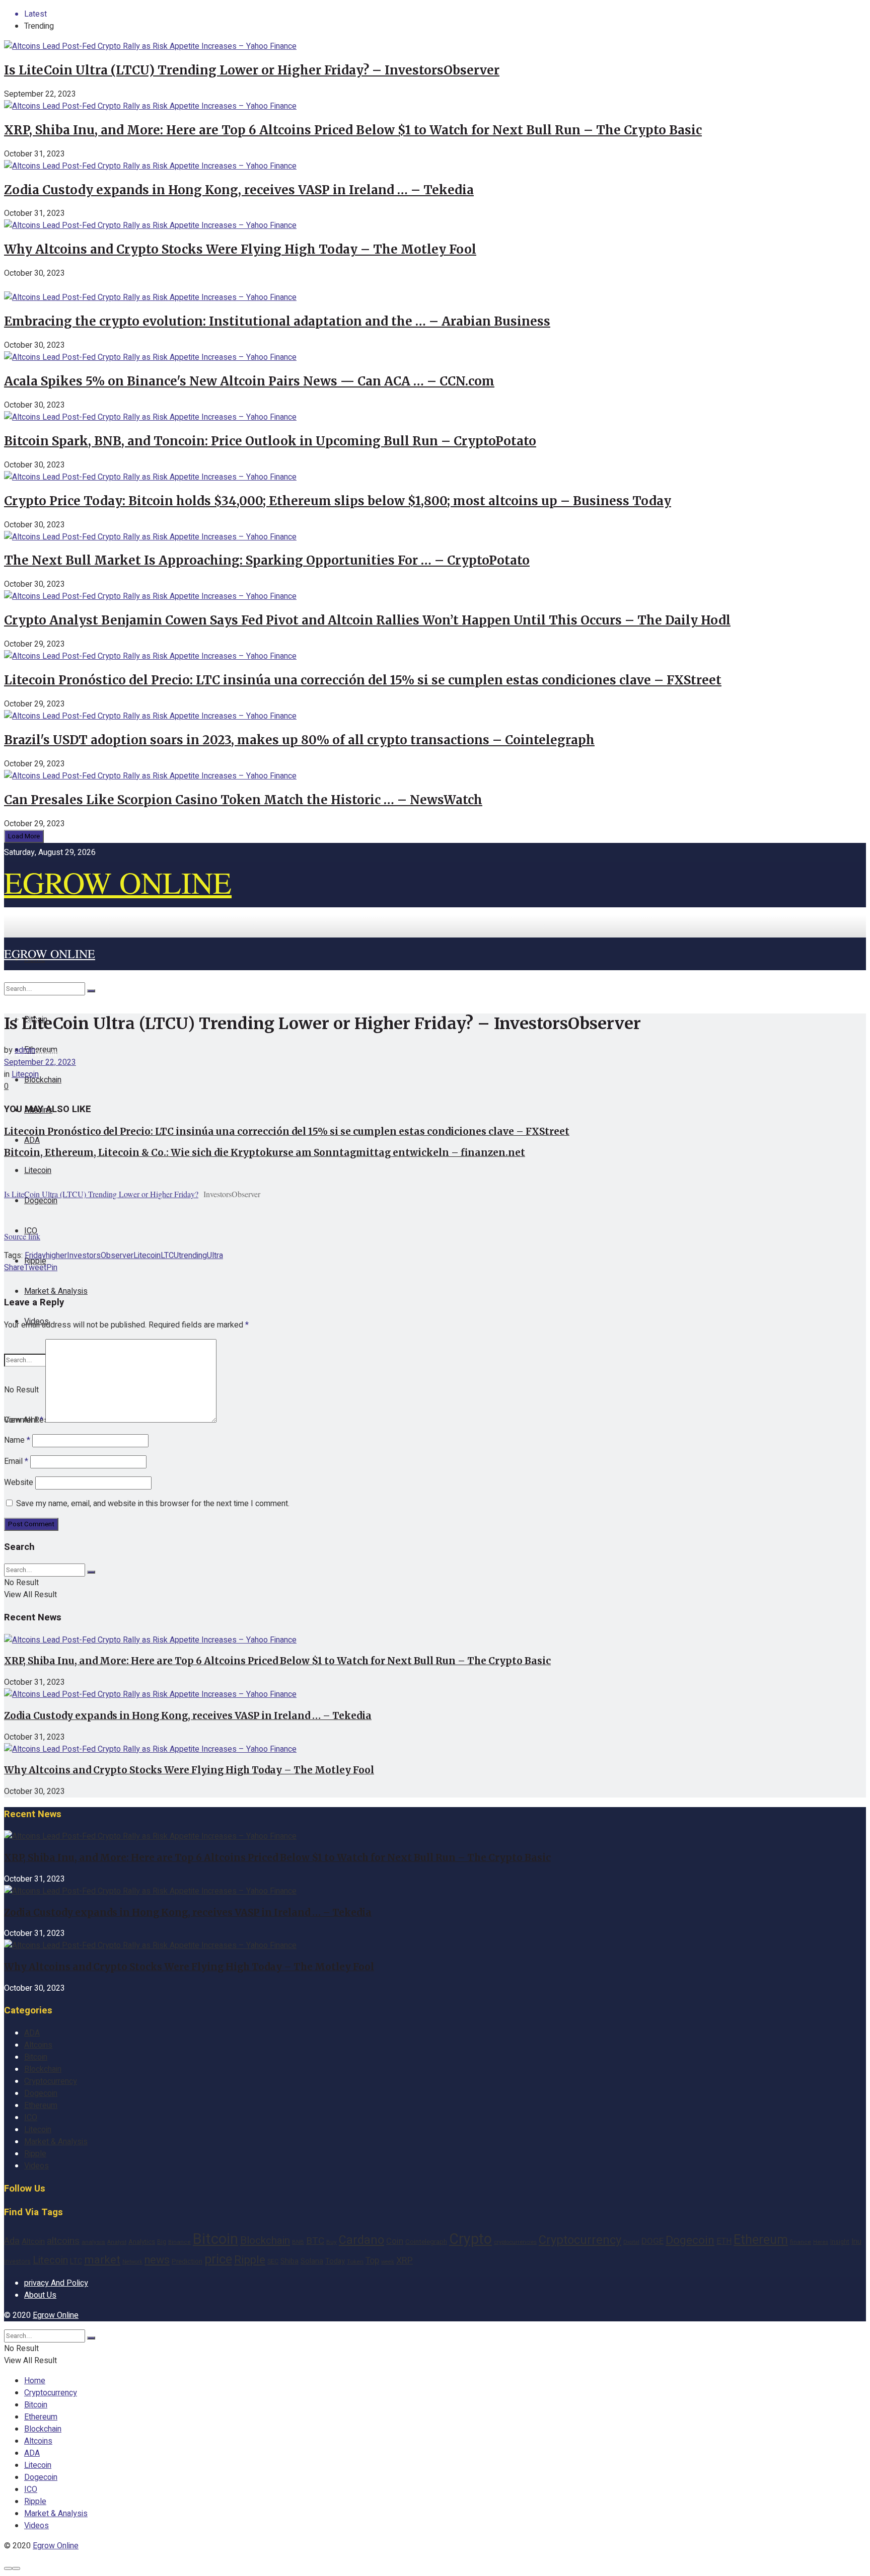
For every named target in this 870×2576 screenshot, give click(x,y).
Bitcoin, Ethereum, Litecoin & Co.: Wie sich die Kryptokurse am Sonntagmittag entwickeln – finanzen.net (265, 1153)
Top (372, 2261)
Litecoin (38, 1170)
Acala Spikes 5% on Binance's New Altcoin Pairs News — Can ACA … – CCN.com (249, 381)
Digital (631, 2242)
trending (193, 1256)
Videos (37, 2166)
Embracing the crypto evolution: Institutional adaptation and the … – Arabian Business (277, 321)
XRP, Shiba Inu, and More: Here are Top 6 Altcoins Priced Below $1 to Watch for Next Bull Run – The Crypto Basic (353, 130)
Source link (22, 1236)
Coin (395, 2241)
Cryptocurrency (51, 2081)
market (102, 2260)
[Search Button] (91, 991)
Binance (179, 2242)
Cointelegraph (426, 2242)
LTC (76, 2261)
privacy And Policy (56, 2283)
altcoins (63, 2241)
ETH (724, 2241)
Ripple (35, 2154)
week (388, 2262)
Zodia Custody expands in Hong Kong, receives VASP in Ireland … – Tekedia (239, 190)
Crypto (470, 2239)
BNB (298, 2242)
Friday (35, 1256)
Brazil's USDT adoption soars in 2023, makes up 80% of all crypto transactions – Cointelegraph (299, 740)
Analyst (117, 2242)
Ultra (215, 1256)
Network (132, 2262)
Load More (24, 836)
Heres (821, 2242)
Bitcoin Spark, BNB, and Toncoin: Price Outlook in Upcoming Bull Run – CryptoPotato (270, 441)
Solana (312, 2261)
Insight (840, 2242)
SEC (273, 2261)
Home (35, 2381)
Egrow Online (56, 2315)
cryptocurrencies (515, 2242)
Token (355, 2262)
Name (17, 1440)
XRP (405, 2261)
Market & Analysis (56, 1291)
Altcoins (38, 2045)
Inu (856, 2242)
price (218, 2259)
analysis (93, 2242)
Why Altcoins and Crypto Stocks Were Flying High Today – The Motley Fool (240, 249)
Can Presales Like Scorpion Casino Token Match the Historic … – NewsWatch (243, 800)
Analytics (142, 2242)
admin (25, 1050)
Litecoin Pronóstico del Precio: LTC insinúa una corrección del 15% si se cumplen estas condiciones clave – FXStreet (363, 680)
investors (17, 2261)
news (157, 2260)
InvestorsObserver (100, 1256)
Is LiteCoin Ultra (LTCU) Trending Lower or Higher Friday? (101, 1194)
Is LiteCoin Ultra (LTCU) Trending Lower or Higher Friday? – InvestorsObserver (252, 70)
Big (162, 2242)
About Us (40, 2295)
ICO (31, 2118)
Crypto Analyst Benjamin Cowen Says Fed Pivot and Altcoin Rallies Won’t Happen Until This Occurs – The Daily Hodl (367, 620)
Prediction (187, 2261)
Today (335, 2261)
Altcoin (33, 2241)
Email (16, 1461)
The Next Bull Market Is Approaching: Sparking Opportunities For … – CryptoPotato (267, 560)
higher (56, 1256)
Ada (12, 2241)
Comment (24, 1420)
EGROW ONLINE (118, 882)
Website (19, 1482)
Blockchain (43, 1080)
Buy (332, 2242)
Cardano (361, 2240)
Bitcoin (36, 2057)
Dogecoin (41, 1201)
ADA (32, 1140)
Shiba (289, 2261)
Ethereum (41, 2105)
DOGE (652, 2241)
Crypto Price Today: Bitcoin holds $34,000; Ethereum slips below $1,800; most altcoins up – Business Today (338, 501)
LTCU (170, 1256)
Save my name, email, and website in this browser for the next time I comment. (153, 1504)
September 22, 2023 (40, 1062)
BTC (315, 2241)
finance (801, 2242)
